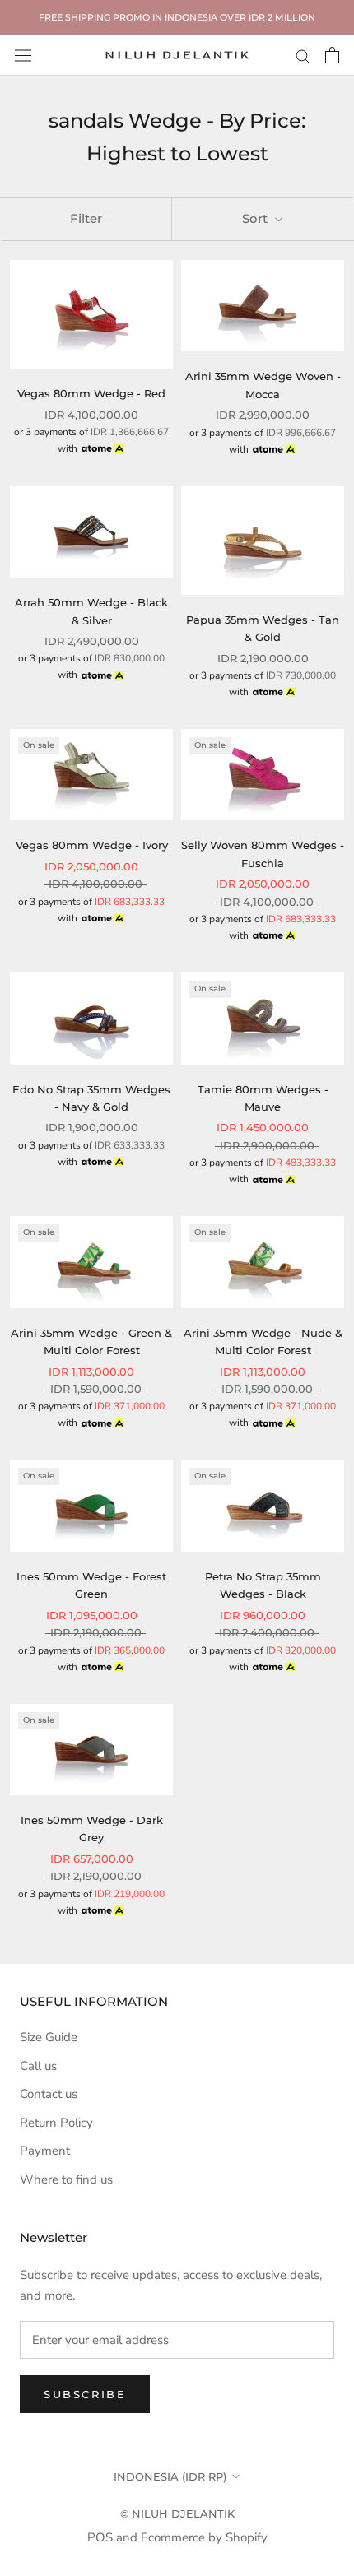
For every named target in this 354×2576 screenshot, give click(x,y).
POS (100, 2537)
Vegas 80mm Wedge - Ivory (92, 845)
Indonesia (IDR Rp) (170, 2476)
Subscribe (85, 2394)
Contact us (49, 2094)
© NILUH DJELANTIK (177, 2513)
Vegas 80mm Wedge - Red (91, 393)
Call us (38, 2066)
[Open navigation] (23, 55)
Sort (256, 218)
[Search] (303, 56)
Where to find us (66, 2179)
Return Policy (56, 2123)
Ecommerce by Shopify (204, 2537)
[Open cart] (332, 55)
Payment (45, 2151)
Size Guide (49, 2037)
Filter (86, 218)
